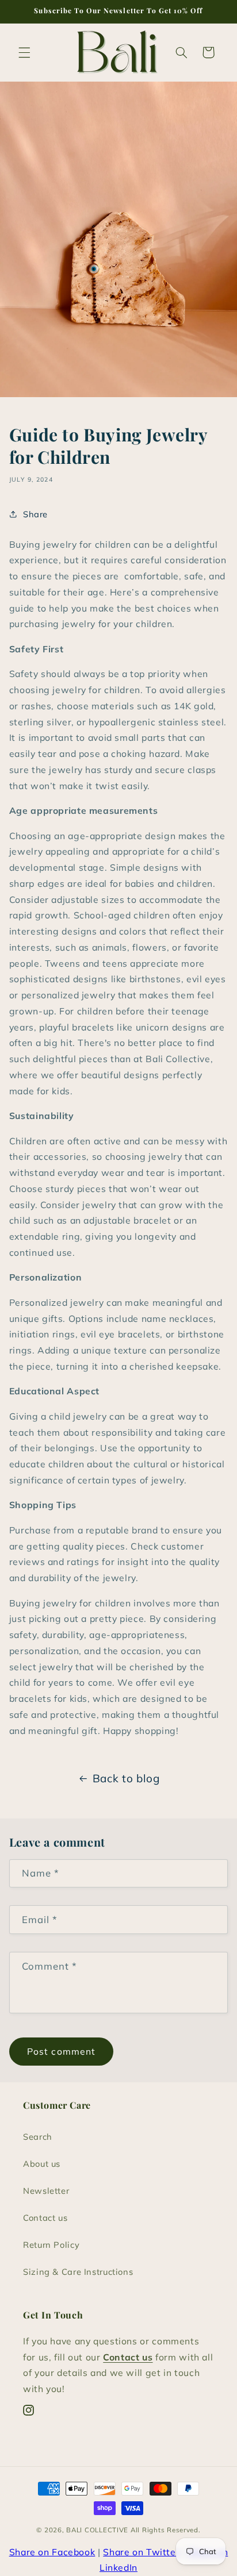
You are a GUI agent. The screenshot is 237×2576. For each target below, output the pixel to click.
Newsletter (46, 2191)
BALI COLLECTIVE (97, 2530)
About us (42, 2164)
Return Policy (51, 2245)
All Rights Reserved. (166, 2530)
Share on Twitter (141, 2552)
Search (38, 2137)
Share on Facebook (52, 2552)
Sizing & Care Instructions (78, 2272)
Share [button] (35, 514)
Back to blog (126, 1778)
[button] (24, 52)
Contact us (45, 2218)
